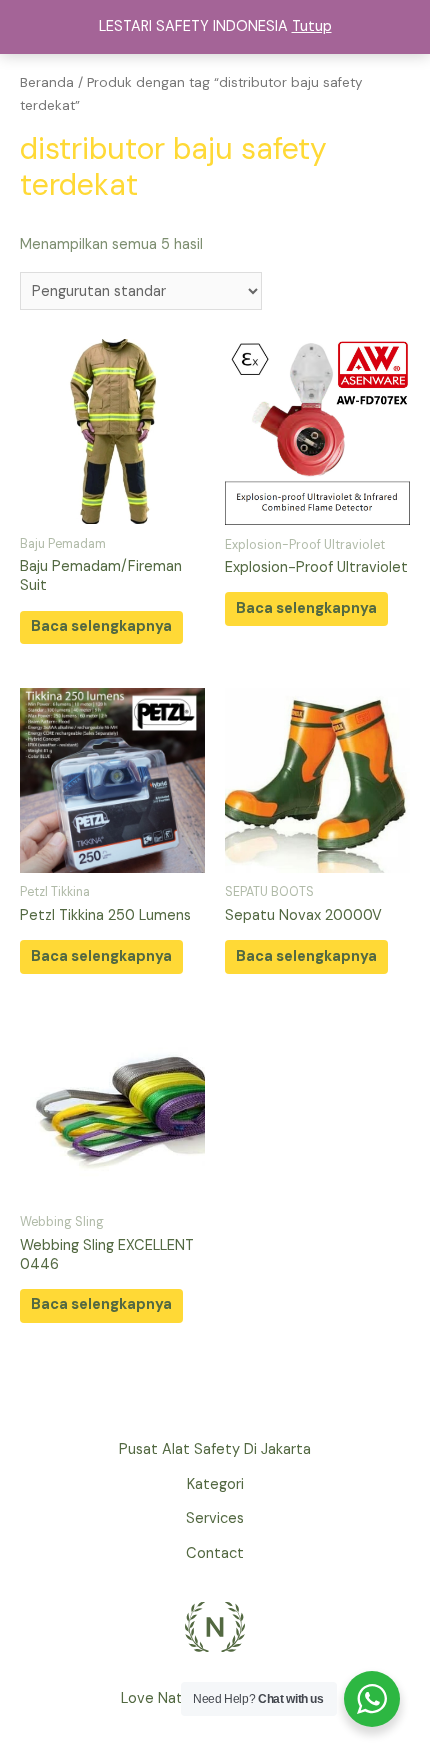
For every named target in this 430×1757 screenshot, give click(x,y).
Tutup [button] (312, 26)
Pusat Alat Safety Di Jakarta (215, 1449)
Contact (215, 1553)
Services (215, 1518)
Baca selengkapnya (101, 626)
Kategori (215, 1484)
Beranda (47, 82)
